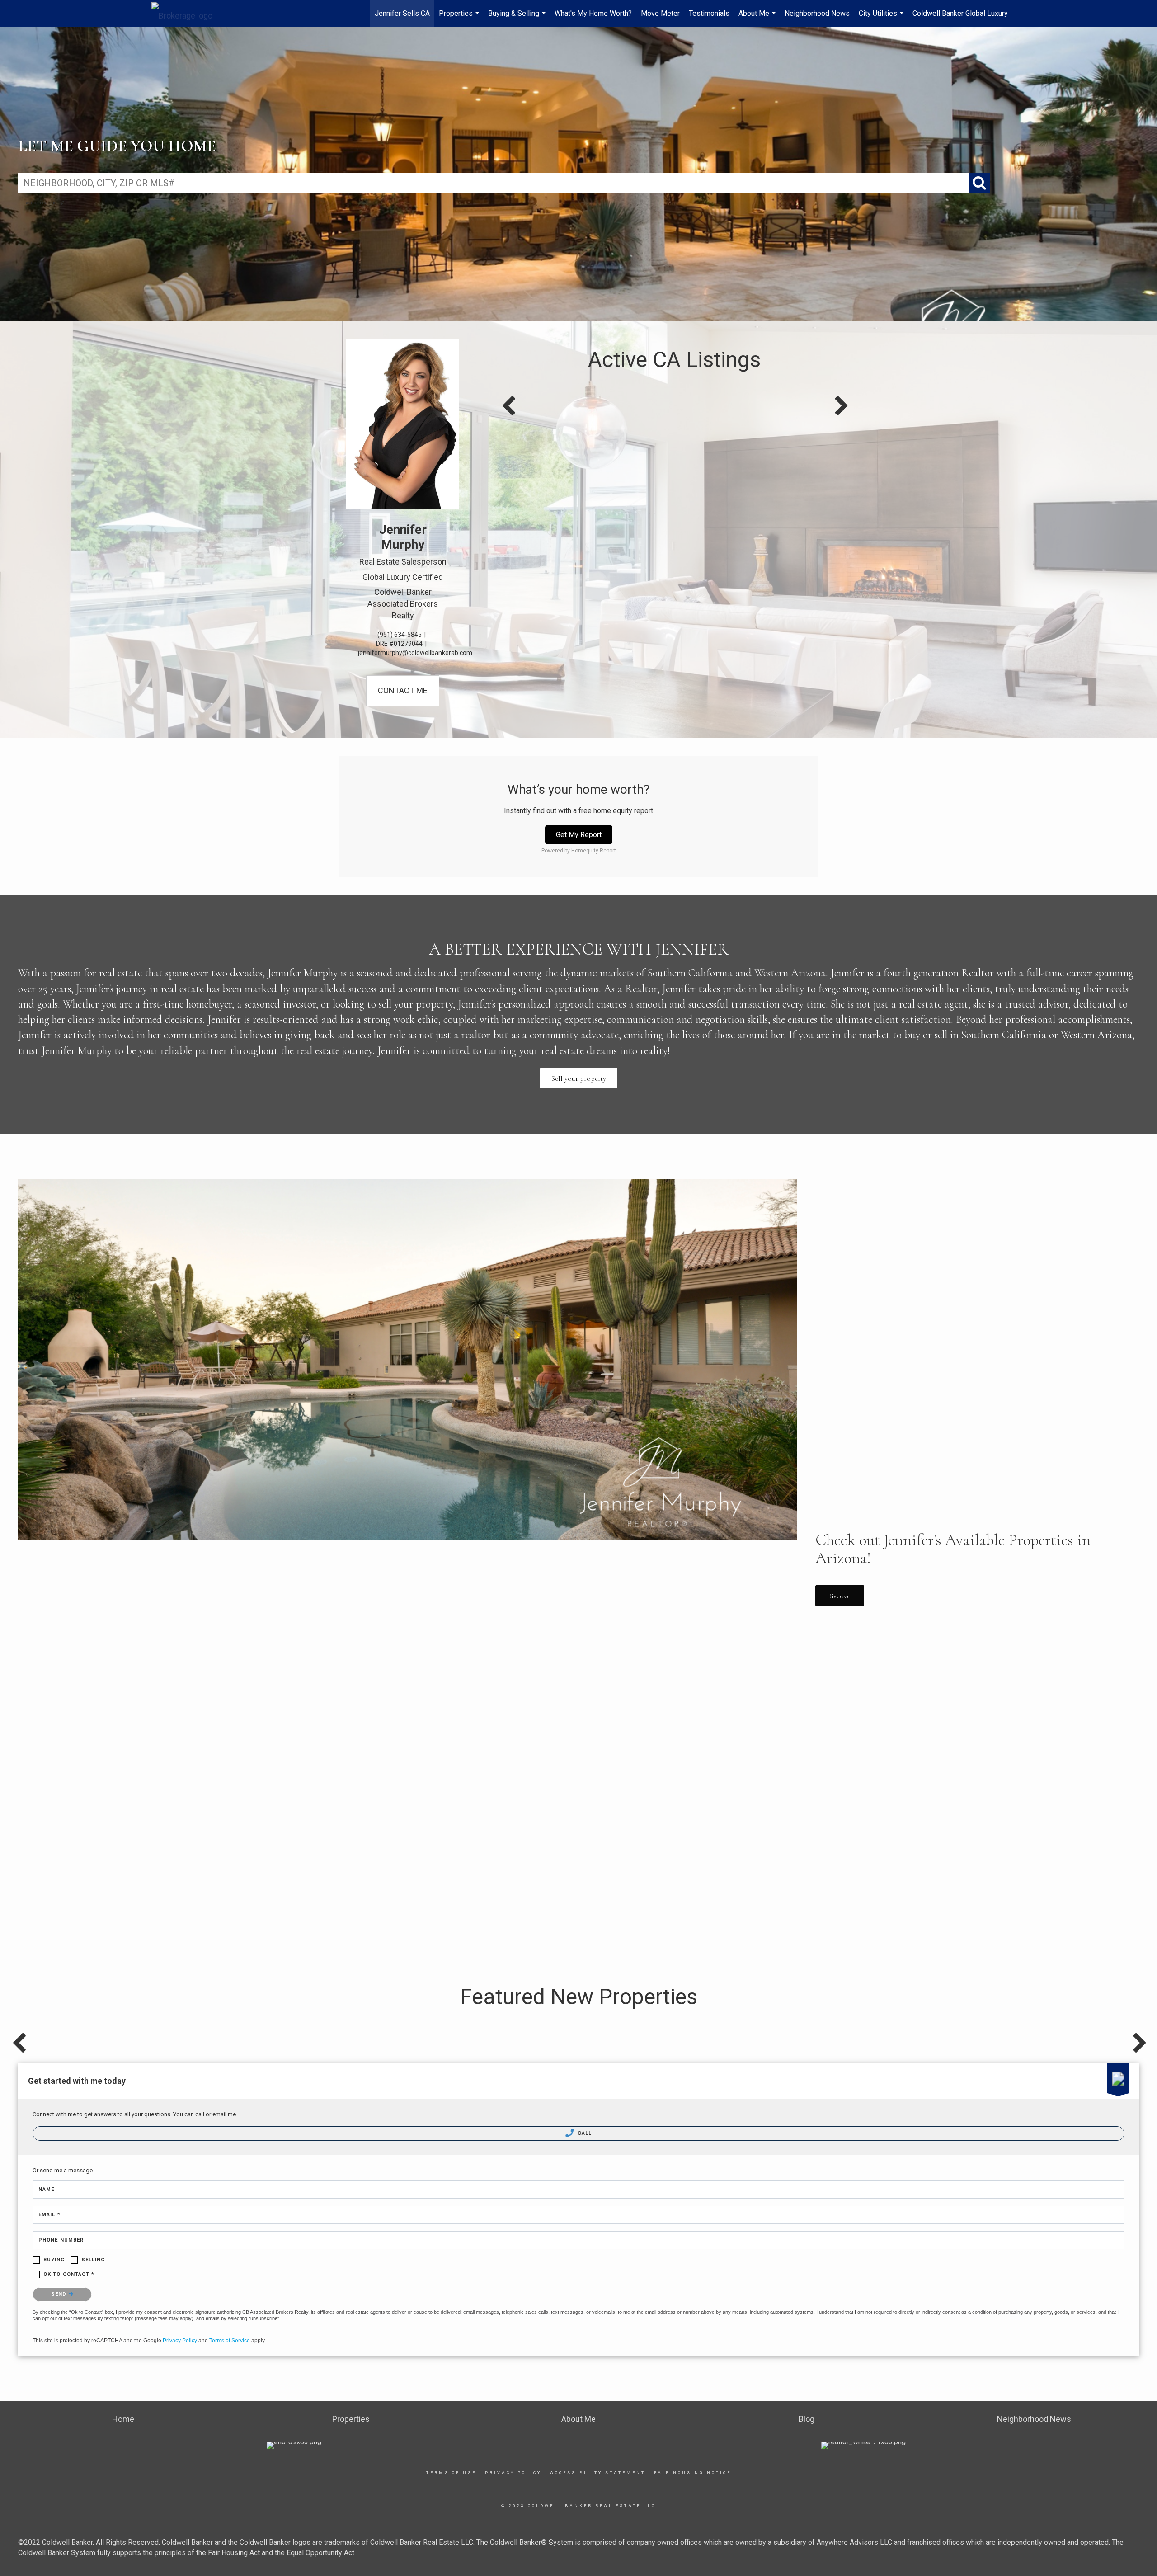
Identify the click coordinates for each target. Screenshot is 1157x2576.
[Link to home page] (186, 14)
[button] (579, 1078)
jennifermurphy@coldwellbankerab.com (415, 653)
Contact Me (403, 690)
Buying (54, 2260)
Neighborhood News (817, 13)
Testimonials (709, 13)
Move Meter (660, 13)
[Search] (979, 183)
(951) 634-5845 (400, 635)
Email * (49, 2215)
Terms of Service (230, 2341)
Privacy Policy (180, 2341)
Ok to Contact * (69, 2274)
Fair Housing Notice (693, 2473)
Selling (93, 2260)
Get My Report (579, 835)
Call (584, 2133)
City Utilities (882, 18)
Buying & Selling (518, 18)
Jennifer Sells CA (402, 13)
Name (46, 2189)
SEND (60, 2294)
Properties (460, 18)
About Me (758, 18)
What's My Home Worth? (593, 13)
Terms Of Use (451, 2473)
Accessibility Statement (598, 2473)
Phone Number (61, 2240)
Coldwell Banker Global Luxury (960, 13)
